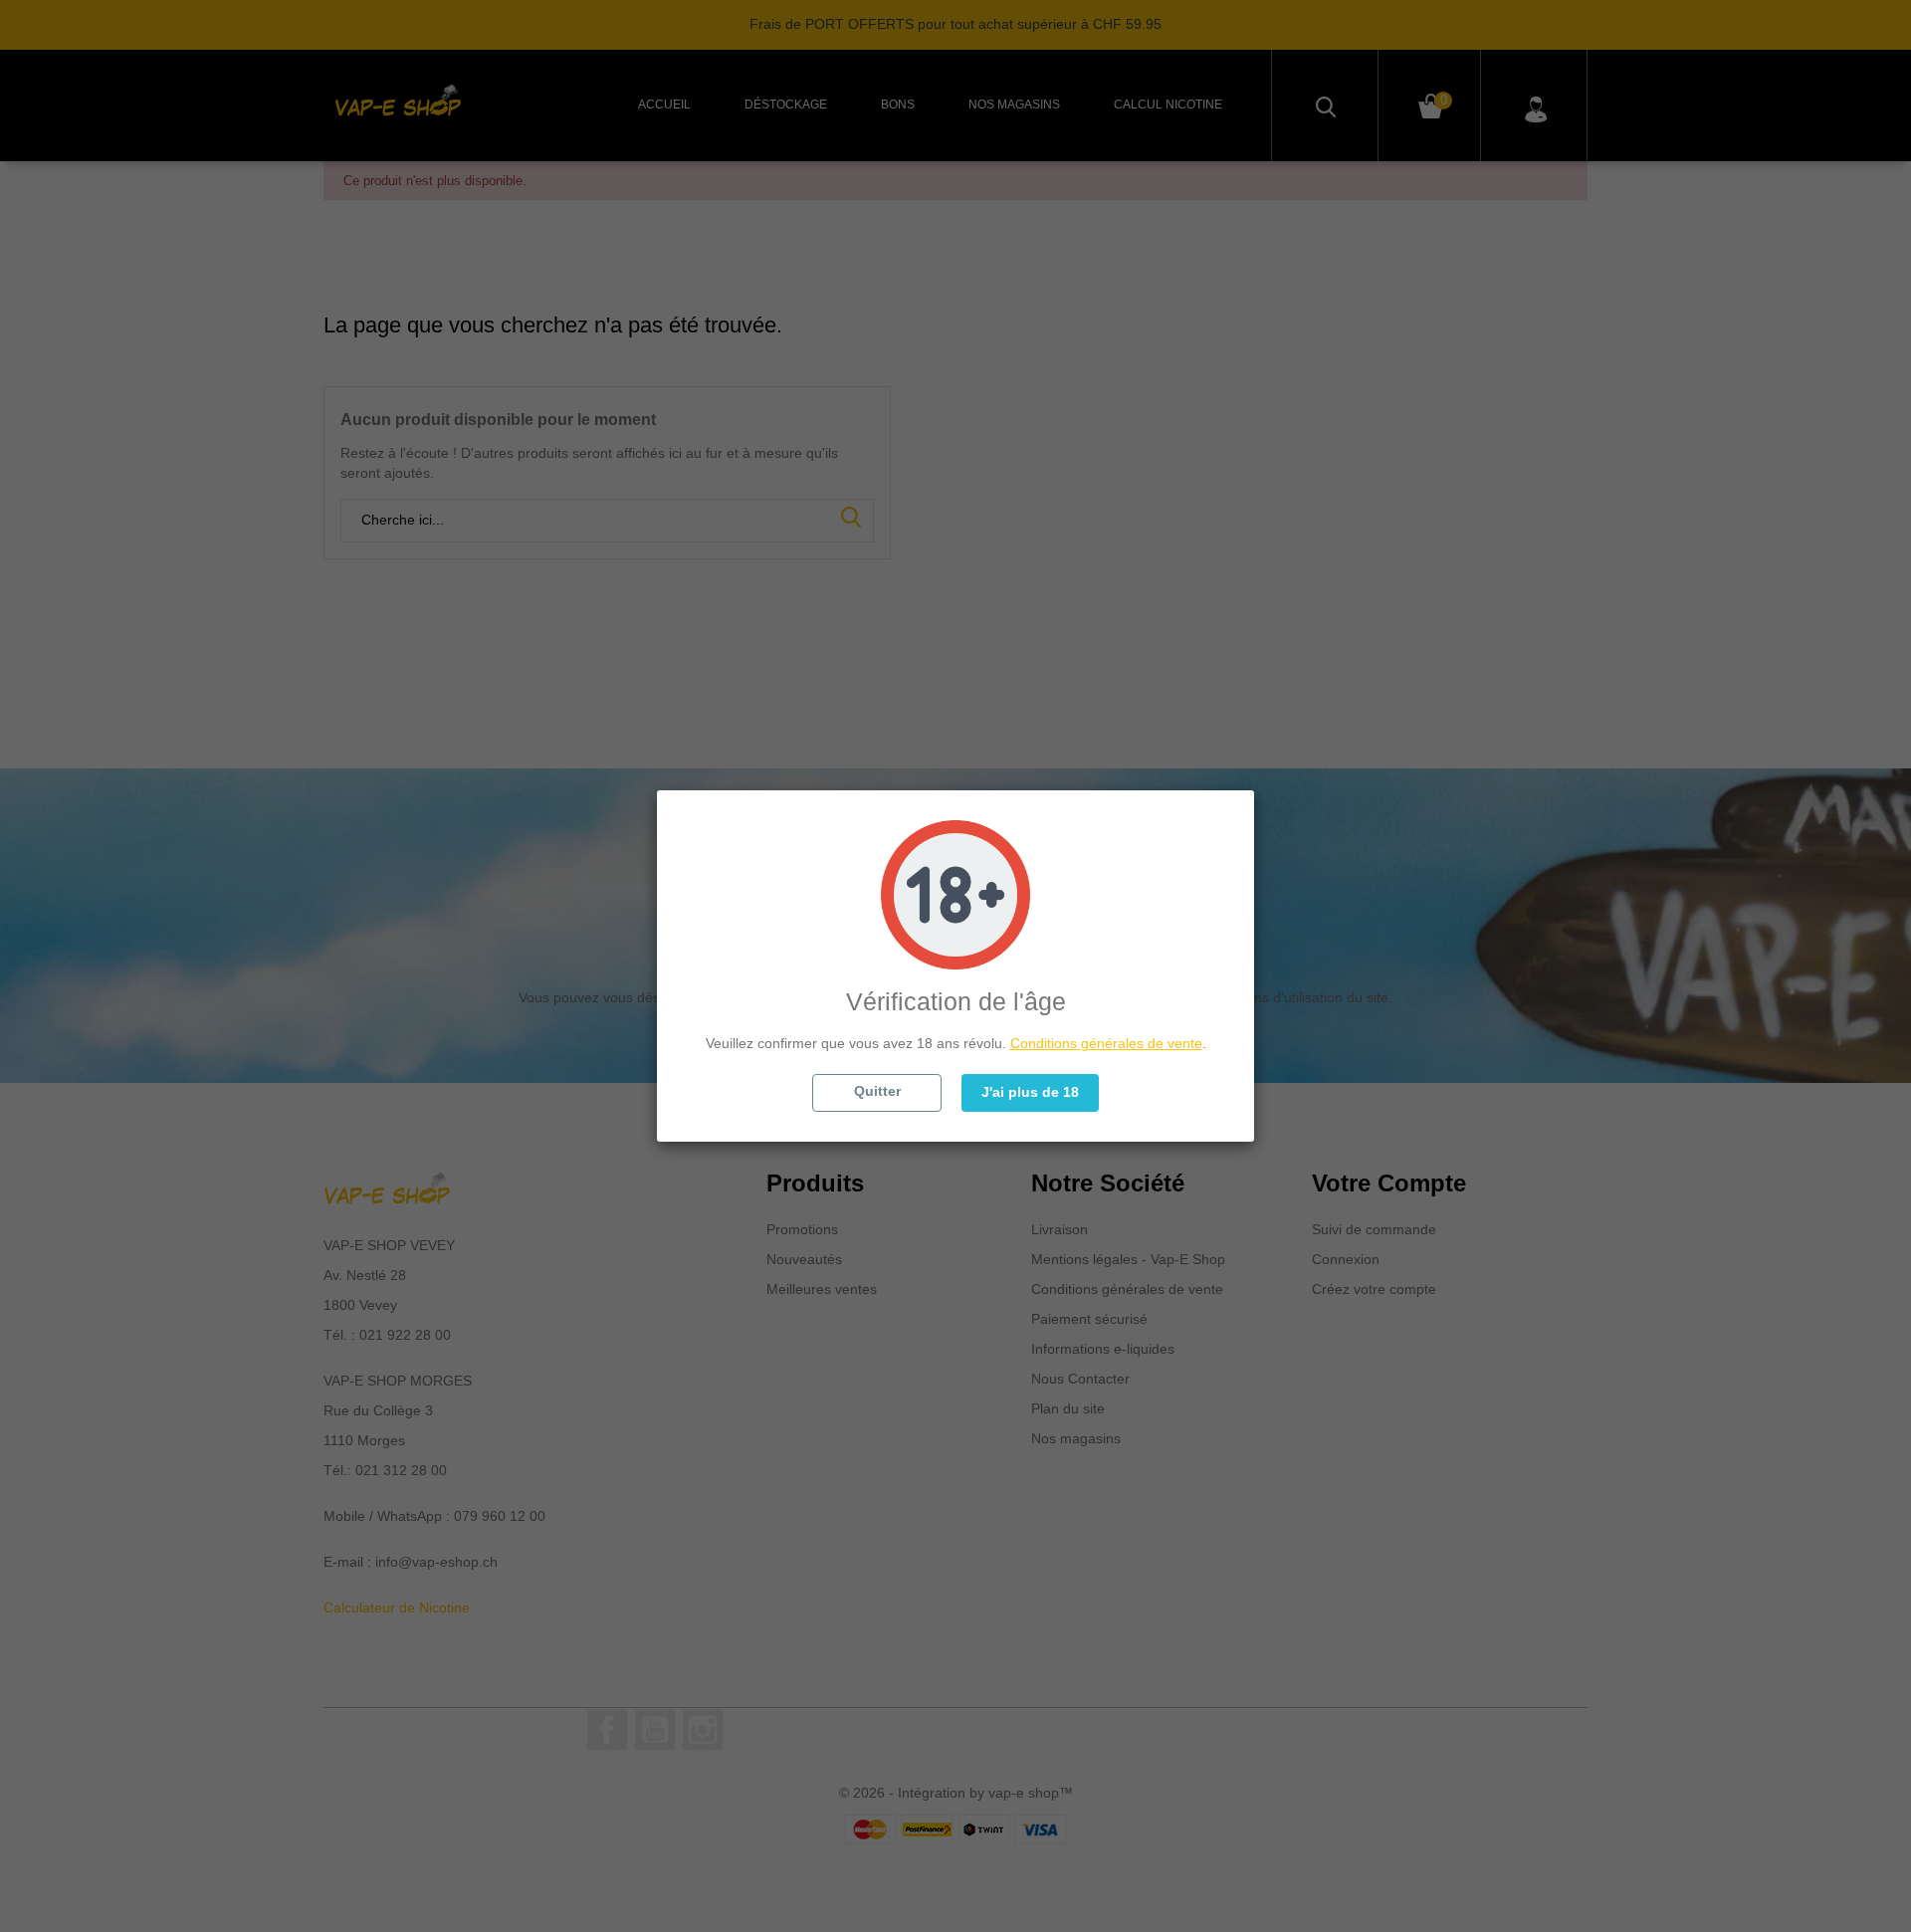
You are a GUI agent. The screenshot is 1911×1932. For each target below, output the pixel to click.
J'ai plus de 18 (1030, 1092)
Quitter (877, 1091)
